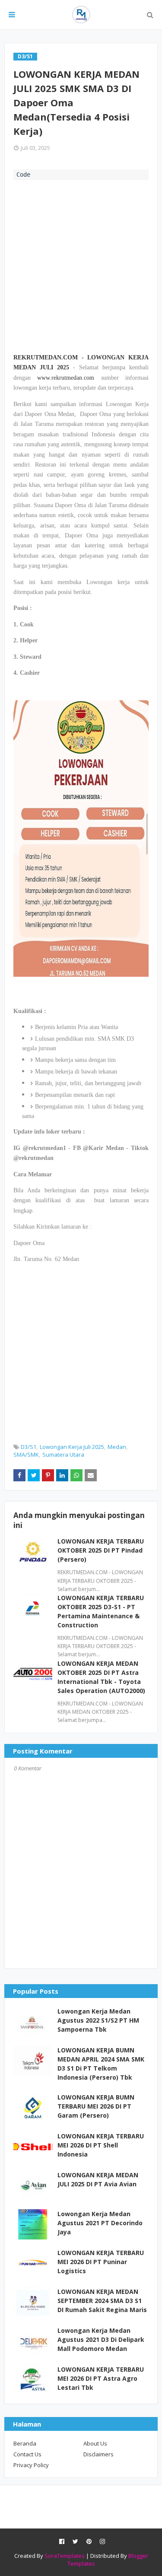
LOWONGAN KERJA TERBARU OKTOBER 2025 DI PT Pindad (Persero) (101, 1550)
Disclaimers (98, 2454)
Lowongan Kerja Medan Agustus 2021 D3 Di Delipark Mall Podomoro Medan (101, 2339)
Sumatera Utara (63, 1455)
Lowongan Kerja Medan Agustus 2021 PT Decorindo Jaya (100, 2223)
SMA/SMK (26, 1455)
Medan (117, 1447)
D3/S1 (29, 1447)
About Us (95, 2443)
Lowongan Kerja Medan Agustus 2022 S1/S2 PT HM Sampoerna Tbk (98, 2020)
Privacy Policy (31, 2465)
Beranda (25, 2443)
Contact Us (27, 2454)
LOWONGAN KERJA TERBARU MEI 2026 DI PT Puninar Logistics (101, 2262)
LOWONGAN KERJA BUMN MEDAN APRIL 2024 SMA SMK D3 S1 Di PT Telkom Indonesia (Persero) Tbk (101, 2064)
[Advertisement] (81, 265)
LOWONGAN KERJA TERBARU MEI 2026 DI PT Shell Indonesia (101, 2145)
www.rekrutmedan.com (66, 378)
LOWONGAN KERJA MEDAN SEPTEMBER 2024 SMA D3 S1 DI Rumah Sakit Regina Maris (102, 2301)
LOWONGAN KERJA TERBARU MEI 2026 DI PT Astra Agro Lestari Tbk (101, 2378)
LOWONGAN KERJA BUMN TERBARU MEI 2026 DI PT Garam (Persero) (96, 2106)
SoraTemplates (65, 2556)
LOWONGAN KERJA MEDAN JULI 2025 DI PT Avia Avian (98, 2179)
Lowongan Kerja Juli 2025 (72, 1447)
